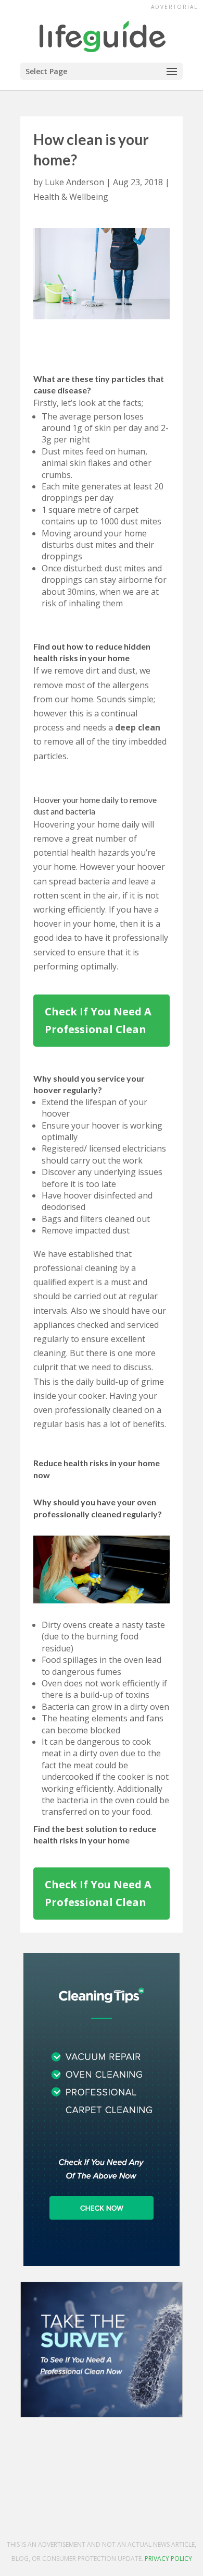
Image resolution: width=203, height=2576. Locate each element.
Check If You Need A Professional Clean (98, 1020)
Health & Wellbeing (71, 197)
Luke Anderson (74, 182)
